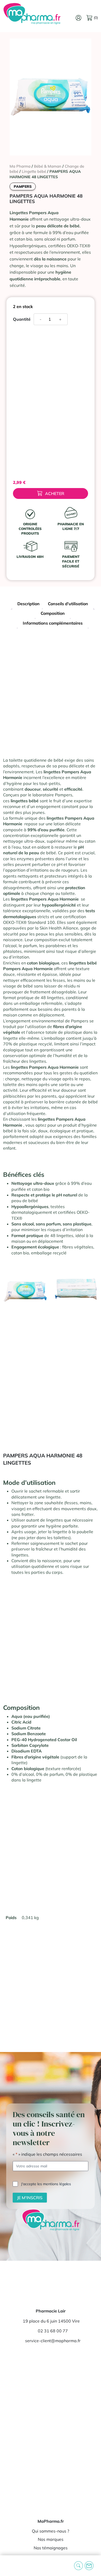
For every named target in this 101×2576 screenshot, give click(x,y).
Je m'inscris (30, 2198)
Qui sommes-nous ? (51, 2531)
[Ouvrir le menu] (8, 2566)
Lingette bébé (34, 171)
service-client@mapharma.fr (53, 2341)
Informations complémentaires (53, 623)
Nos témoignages (51, 2548)
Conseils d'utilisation (68, 604)
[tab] (28, 604)
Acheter (55, 493)
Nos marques (51, 2539)
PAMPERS (23, 186)
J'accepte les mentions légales (46, 2184)
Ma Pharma (20, 166)
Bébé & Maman (48, 166)
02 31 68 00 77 (53, 2331)
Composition (53, 613)
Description (28, 604)
